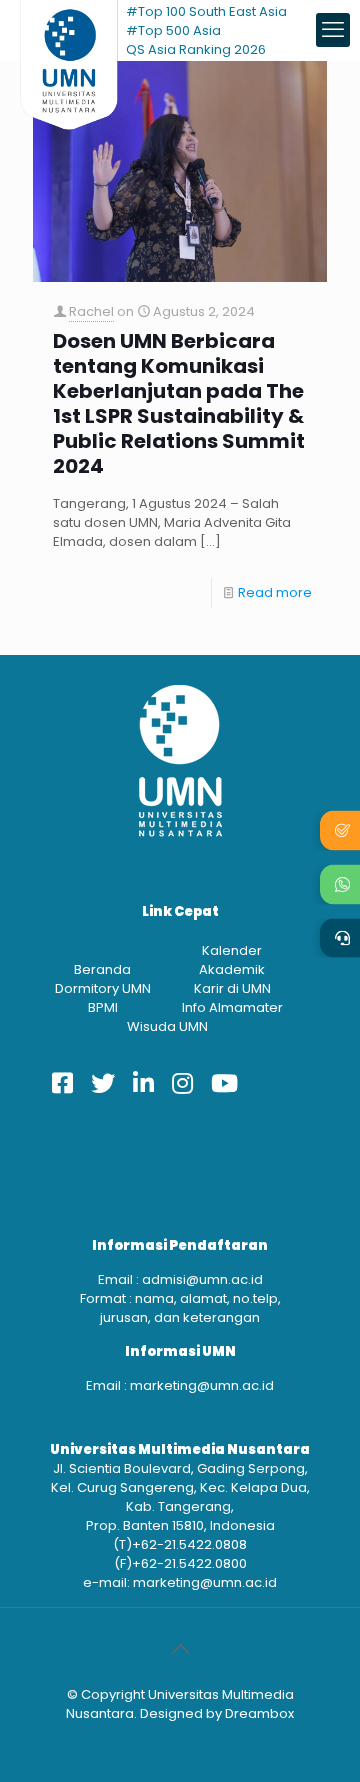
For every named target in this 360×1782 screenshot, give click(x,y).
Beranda (102, 969)
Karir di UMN (232, 988)
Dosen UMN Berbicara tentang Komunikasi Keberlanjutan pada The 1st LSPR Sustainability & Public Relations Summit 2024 (179, 404)
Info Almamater (232, 1007)
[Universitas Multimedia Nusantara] (69, 30)
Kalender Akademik (232, 960)
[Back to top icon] (180, 1649)
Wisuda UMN (167, 1026)
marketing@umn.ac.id (202, 1385)
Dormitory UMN (103, 988)
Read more (275, 592)
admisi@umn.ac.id (202, 1279)
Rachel (91, 311)
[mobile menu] (333, 30)
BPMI (103, 1007)
